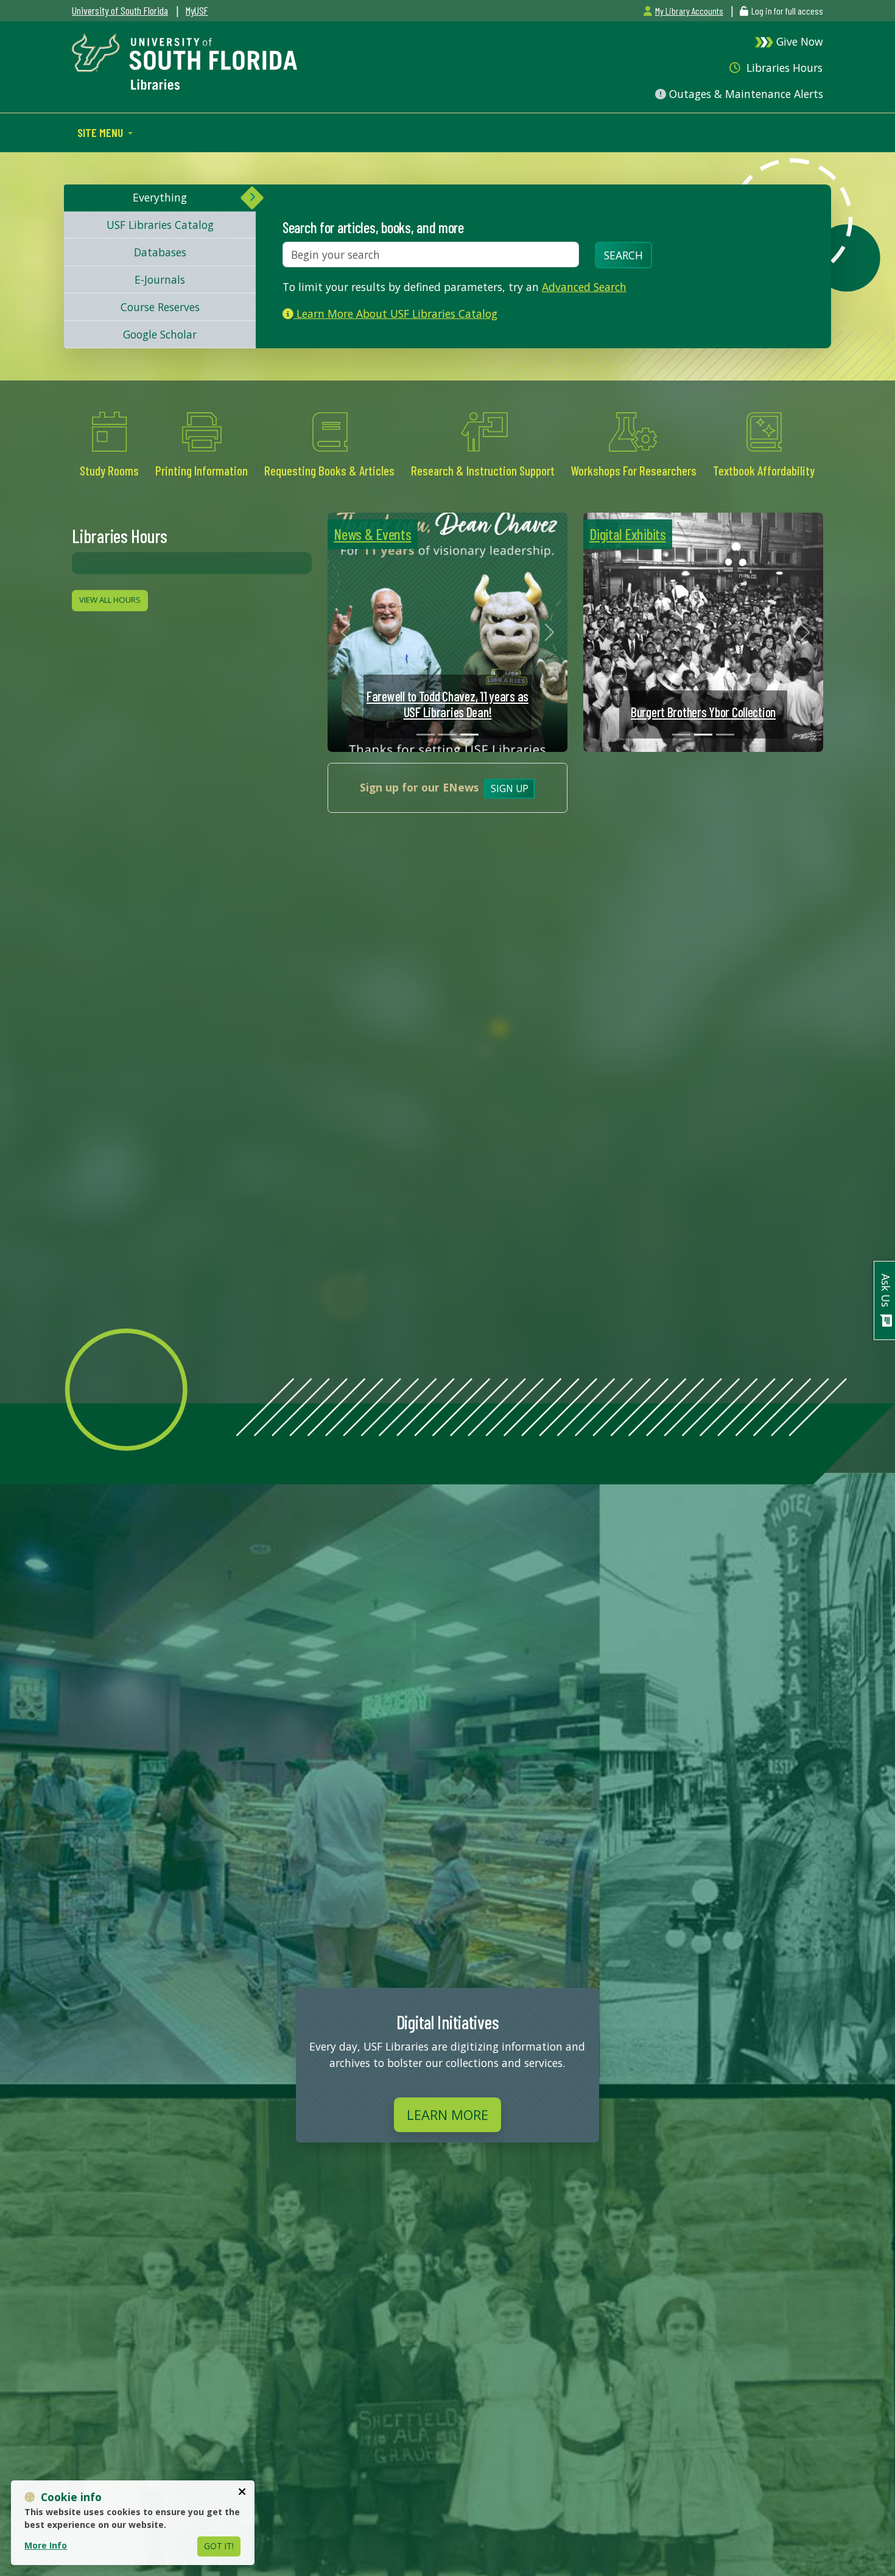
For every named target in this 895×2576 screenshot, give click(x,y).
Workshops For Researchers (634, 470)
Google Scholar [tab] (160, 334)
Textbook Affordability (764, 470)
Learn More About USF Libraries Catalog (395, 314)
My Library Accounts (689, 11)
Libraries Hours (783, 68)
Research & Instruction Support (483, 470)
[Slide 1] (426, 735)
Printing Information (202, 470)
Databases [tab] (160, 252)
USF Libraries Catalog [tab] (160, 225)
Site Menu (101, 132)
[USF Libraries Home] (184, 60)
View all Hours (110, 600)
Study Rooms (110, 470)
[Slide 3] (469, 735)
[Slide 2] (447, 735)
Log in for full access (787, 11)
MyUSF (197, 10)
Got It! (219, 2546)
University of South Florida (120, 10)
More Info (46, 2545)
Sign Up (510, 789)
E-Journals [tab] (160, 279)
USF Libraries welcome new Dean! (447, 712)
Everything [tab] (160, 197)
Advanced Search (584, 287)
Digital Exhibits (628, 534)
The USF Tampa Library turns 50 (704, 712)
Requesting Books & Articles (329, 470)
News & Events (372, 534)
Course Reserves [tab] (160, 307)
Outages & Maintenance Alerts (745, 94)
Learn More (447, 2114)
